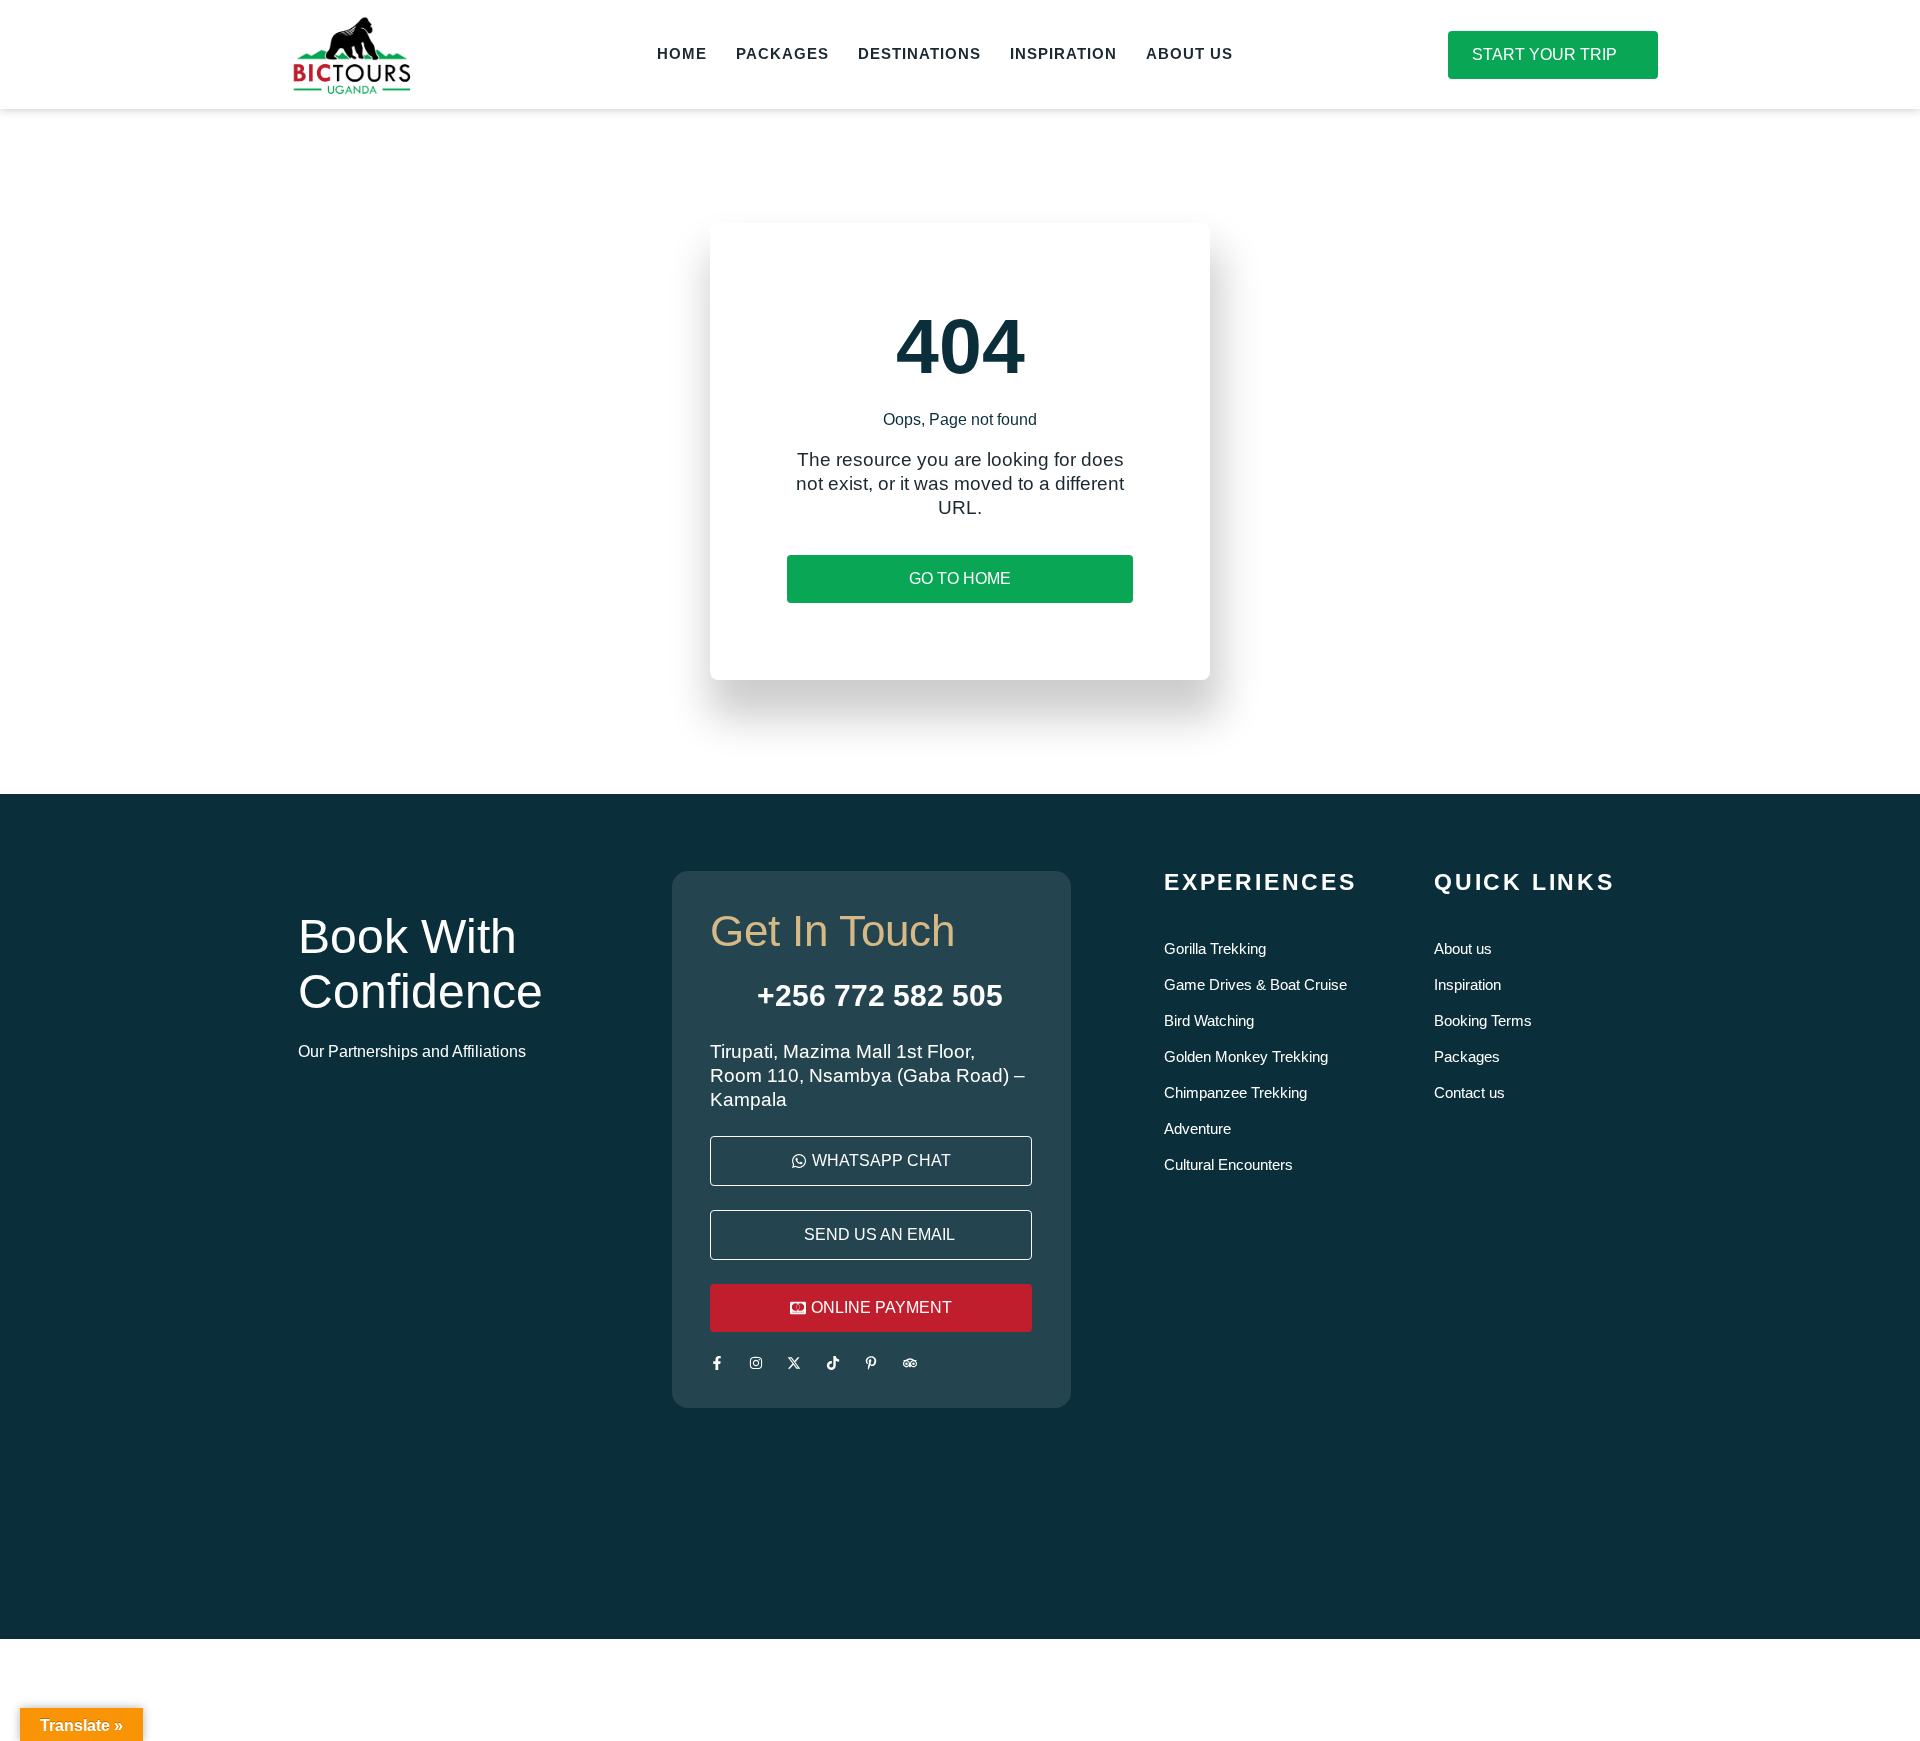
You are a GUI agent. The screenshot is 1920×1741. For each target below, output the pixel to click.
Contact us (1469, 1092)
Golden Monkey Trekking (1246, 1056)
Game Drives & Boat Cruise (1255, 984)
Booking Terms (1483, 1020)
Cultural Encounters (1228, 1164)
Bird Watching (1209, 1020)
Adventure (1197, 1128)
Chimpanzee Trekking (1235, 1092)
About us (1463, 948)
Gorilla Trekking (1215, 948)
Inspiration (1467, 984)
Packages (1467, 1056)
